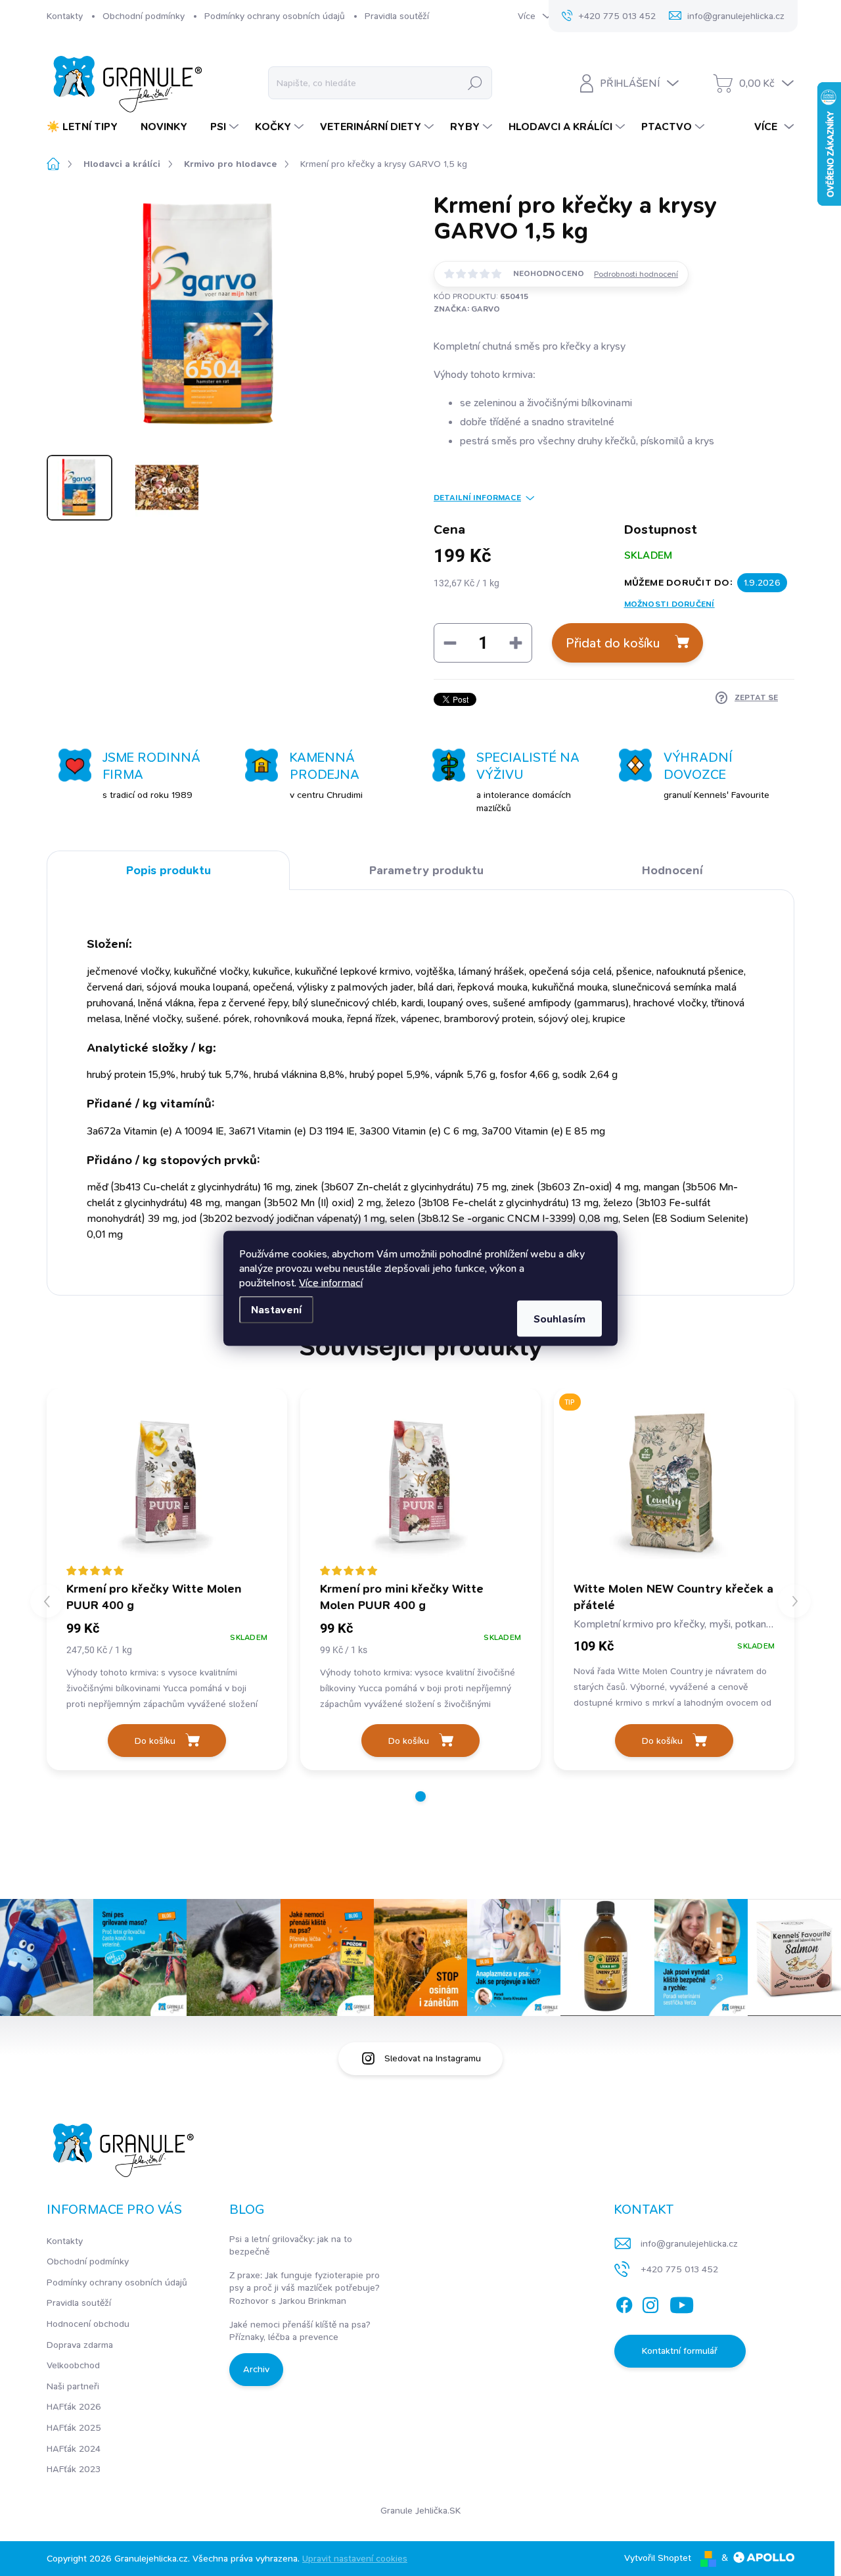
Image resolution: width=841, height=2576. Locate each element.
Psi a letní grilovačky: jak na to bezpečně (291, 2245)
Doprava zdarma (80, 2345)
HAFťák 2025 (74, 2427)
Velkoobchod (73, 2365)
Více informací (331, 1282)
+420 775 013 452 (679, 2269)
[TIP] (674, 1484)
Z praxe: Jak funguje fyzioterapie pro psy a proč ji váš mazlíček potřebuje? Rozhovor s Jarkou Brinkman (305, 2288)
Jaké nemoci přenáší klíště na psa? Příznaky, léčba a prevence (300, 2331)
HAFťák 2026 (74, 2406)
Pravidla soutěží (397, 16)
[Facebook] (624, 2303)
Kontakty (65, 16)
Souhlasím (559, 1318)
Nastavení (276, 1309)
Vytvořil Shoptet (658, 2558)
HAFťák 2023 (74, 2469)
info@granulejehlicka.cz (689, 2243)
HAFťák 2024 (74, 2448)
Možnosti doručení (670, 604)
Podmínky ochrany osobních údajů (275, 16)
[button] (420, 1796)
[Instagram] (650, 2303)
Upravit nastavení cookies (355, 2558)
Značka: (467, 309)
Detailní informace (477, 498)
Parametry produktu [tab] (426, 870)
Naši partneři (73, 2386)
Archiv (256, 2369)
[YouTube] (682, 2303)
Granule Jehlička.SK (420, 2510)
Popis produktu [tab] (169, 870)
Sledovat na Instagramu (433, 2058)
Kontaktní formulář (680, 2351)
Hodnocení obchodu (88, 2324)
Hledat (475, 83)
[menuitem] (87, 127)
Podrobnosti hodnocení (636, 274)
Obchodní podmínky (144, 16)
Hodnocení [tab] (672, 870)
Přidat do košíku (613, 643)
